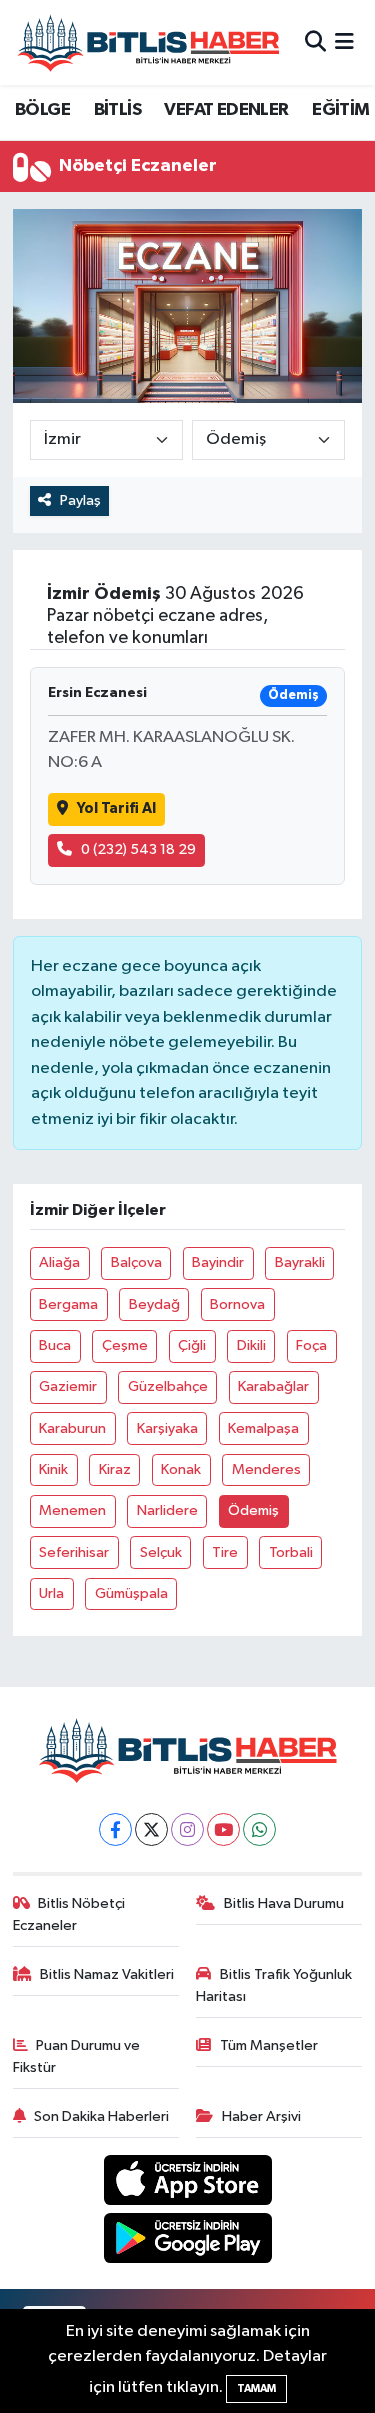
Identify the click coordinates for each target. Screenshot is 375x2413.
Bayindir (218, 1262)
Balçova (136, 1262)
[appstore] (187, 2183)
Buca (55, 1345)
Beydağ (154, 1304)
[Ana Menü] (344, 42)
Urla (51, 1593)
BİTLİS (117, 110)
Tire (225, 1552)
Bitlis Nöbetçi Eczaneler (69, 1914)
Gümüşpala (131, 1593)
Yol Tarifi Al (116, 808)
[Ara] (315, 42)
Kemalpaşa (263, 1428)
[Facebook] (115, 1829)
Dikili (251, 1345)
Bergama (68, 1304)
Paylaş (80, 500)
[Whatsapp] (259, 1829)
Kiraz (115, 1469)
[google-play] (187, 2242)
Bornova (237, 1304)
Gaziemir (68, 1386)
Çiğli (192, 1345)
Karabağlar (273, 1386)
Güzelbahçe (168, 1386)
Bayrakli (300, 1262)
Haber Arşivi (261, 2116)
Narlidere (167, 1510)
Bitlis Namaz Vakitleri (107, 1974)
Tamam (256, 2388)
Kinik (53, 1469)
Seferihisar (74, 1552)
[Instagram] (187, 1829)
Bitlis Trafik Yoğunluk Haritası (274, 1985)
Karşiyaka (167, 1428)
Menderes (266, 1469)
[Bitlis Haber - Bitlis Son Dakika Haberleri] (148, 42)
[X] (151, 1829)
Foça (311, 1345)
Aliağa (59, 1262)
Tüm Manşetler (269, 2045)
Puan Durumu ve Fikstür (77, 2056)
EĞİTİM (340, 110)
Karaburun (72, 1428)
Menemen (72, 1510)
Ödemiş (253, 1510)
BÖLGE (42, 110)
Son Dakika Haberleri (101, 2116)
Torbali (291, 1552)
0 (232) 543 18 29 (138, 849)
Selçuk (161, 1552)
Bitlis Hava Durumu (284, 1903)
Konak (181, 1469)
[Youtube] (223, 1829)
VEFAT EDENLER (226, 110)
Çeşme (125, 1345)
